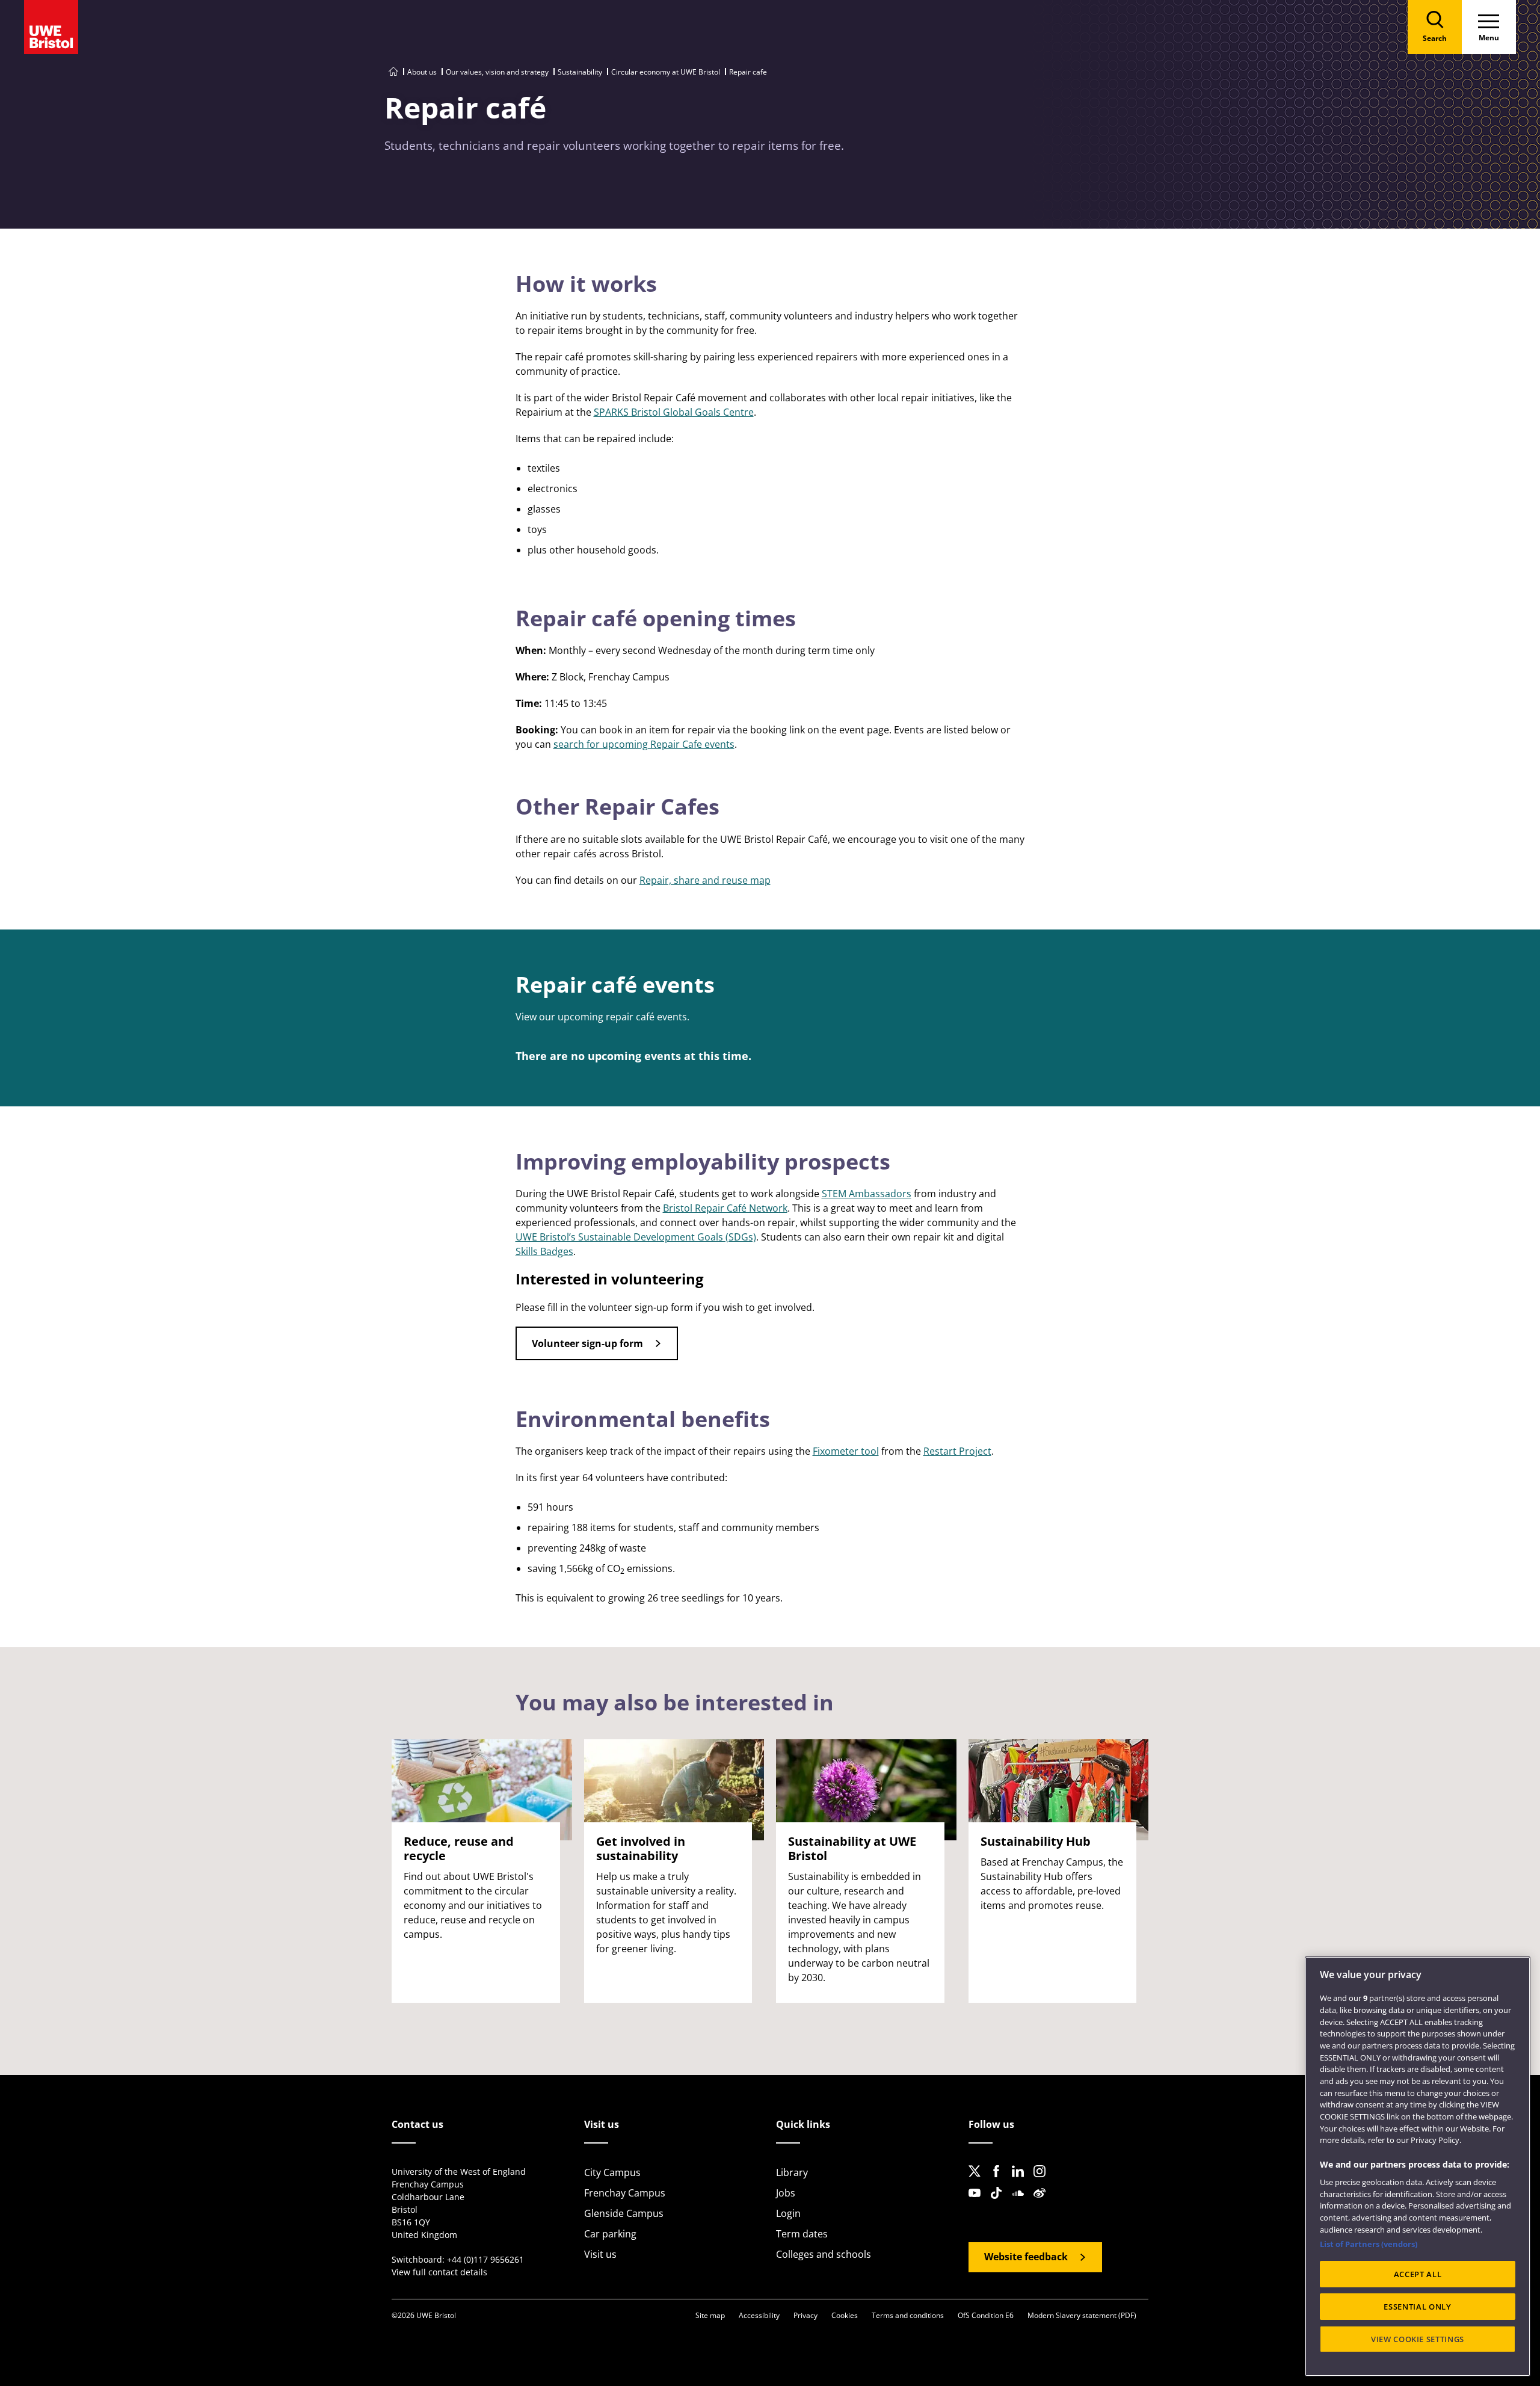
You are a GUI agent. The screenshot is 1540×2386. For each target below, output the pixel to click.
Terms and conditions (908, 2315)
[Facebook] (1000, 2181)
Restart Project (957, 1451)
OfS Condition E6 (986, 2315)
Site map (710, 2315)
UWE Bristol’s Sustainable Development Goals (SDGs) (636, 1237)
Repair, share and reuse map (705, 880)
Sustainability (580, 72)
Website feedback (1026, 2257)
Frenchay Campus (625, 2193)
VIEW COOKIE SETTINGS (1418, 2339)
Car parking (610, 2234)
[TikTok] (1000, 2203)
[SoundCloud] (1021, 2203)
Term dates (802, 2234)
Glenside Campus (624, 2213)
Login (788, 2213)
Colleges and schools (824, 2254)
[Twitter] (978, 2181)
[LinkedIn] (1021, 2181)
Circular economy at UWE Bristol (666, 72)
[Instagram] (1043, 2181)
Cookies (845, 2315)
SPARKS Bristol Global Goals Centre (674, 412)
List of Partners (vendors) (1369, 2244)
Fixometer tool (846, 1451)
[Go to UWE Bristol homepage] (393, 72)
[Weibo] (1043, 2203)
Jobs (786, 2193)
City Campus (612, 2172)
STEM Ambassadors (867, 1194)
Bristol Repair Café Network (725, 1208)
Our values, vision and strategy (497, 72)
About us (422, 72)
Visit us (600, 2254)
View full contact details (439, 2272)
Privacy (805, 2315)
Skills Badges (544, 1251)
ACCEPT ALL (1418, 2274)
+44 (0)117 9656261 (485, 2259)
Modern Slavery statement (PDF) (1082, 2315)
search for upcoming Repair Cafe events (644, 744)
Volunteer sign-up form (587, 1343)
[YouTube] (978, 2203)
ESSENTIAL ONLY (1417, 2307)
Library (792, 2172)
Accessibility (759, 2315)
